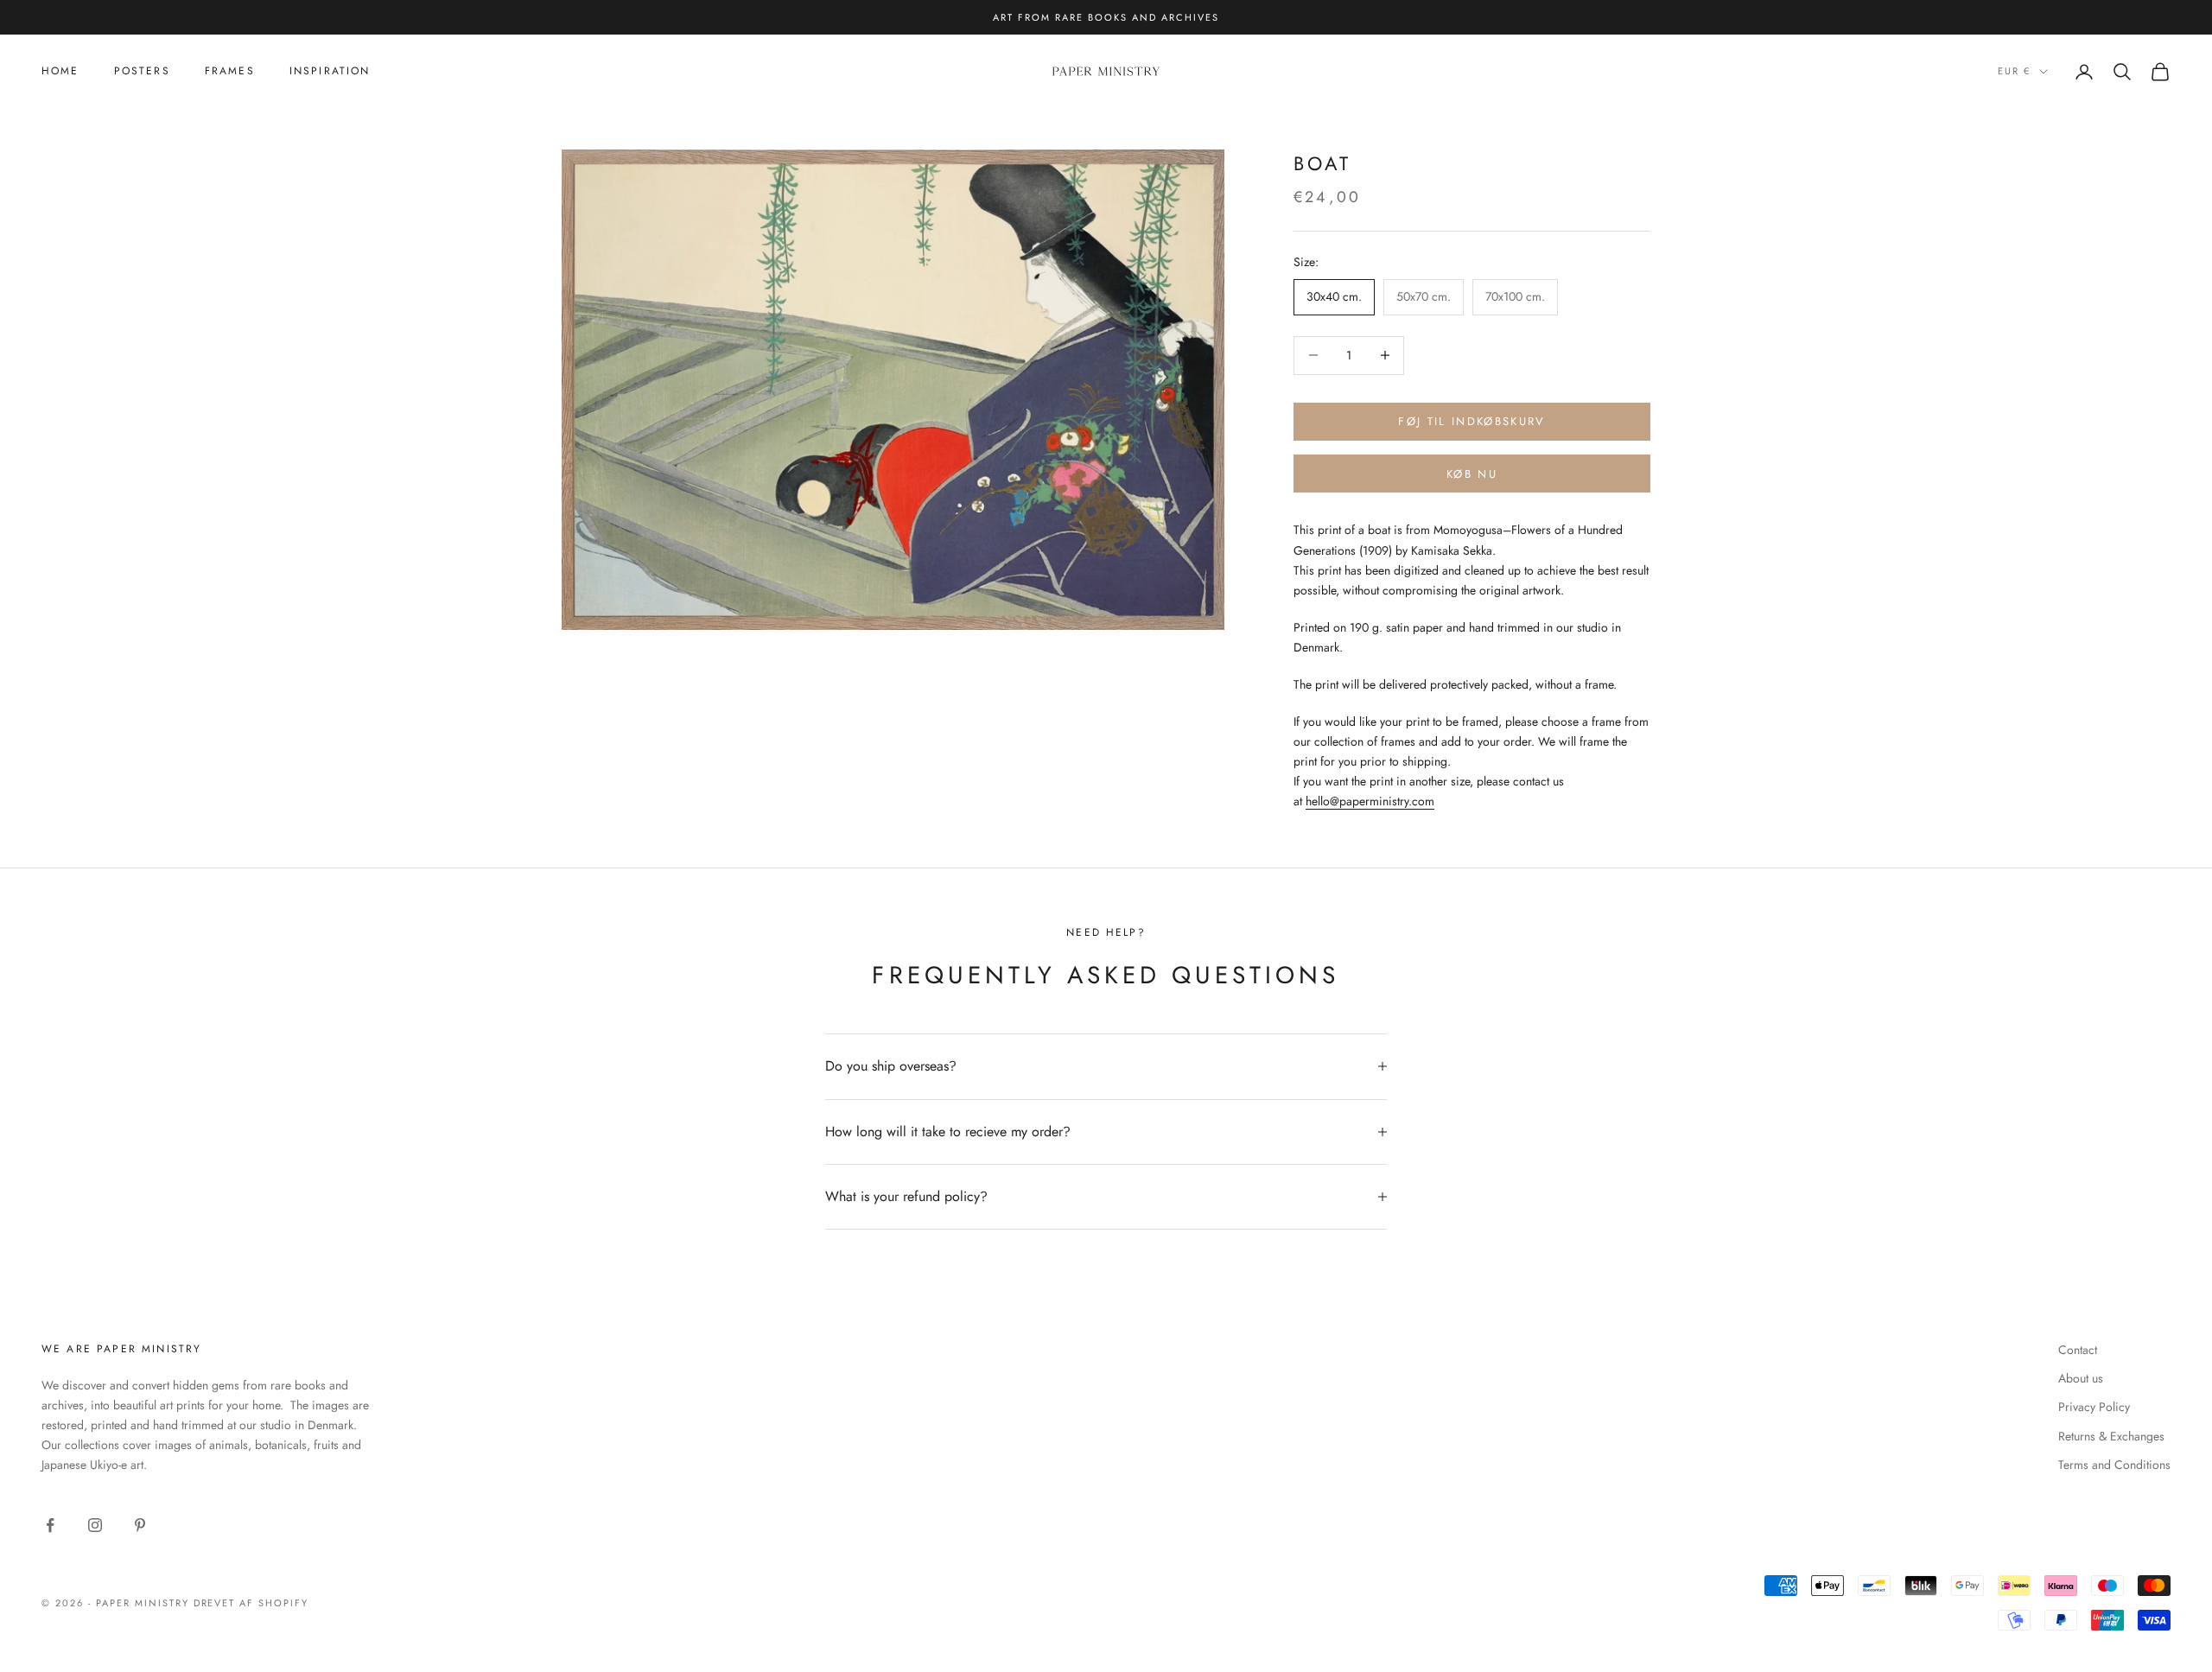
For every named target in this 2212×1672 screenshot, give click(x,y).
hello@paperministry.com (1370, 801)
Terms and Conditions (2114, 1465)
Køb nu (1472, 474)
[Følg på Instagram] (95, 1525)
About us (2081, 1378)
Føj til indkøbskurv (1471, 421)
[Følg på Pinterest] (140, 1525)
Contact (2078, 1350)
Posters (142, 71)
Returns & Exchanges (2111, 1436)
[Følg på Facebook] (50, 1525)
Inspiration (330, 71)
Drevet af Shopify (251, 1603)
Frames (230, 71)
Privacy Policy (2094, 1407)
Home (60, 71)
